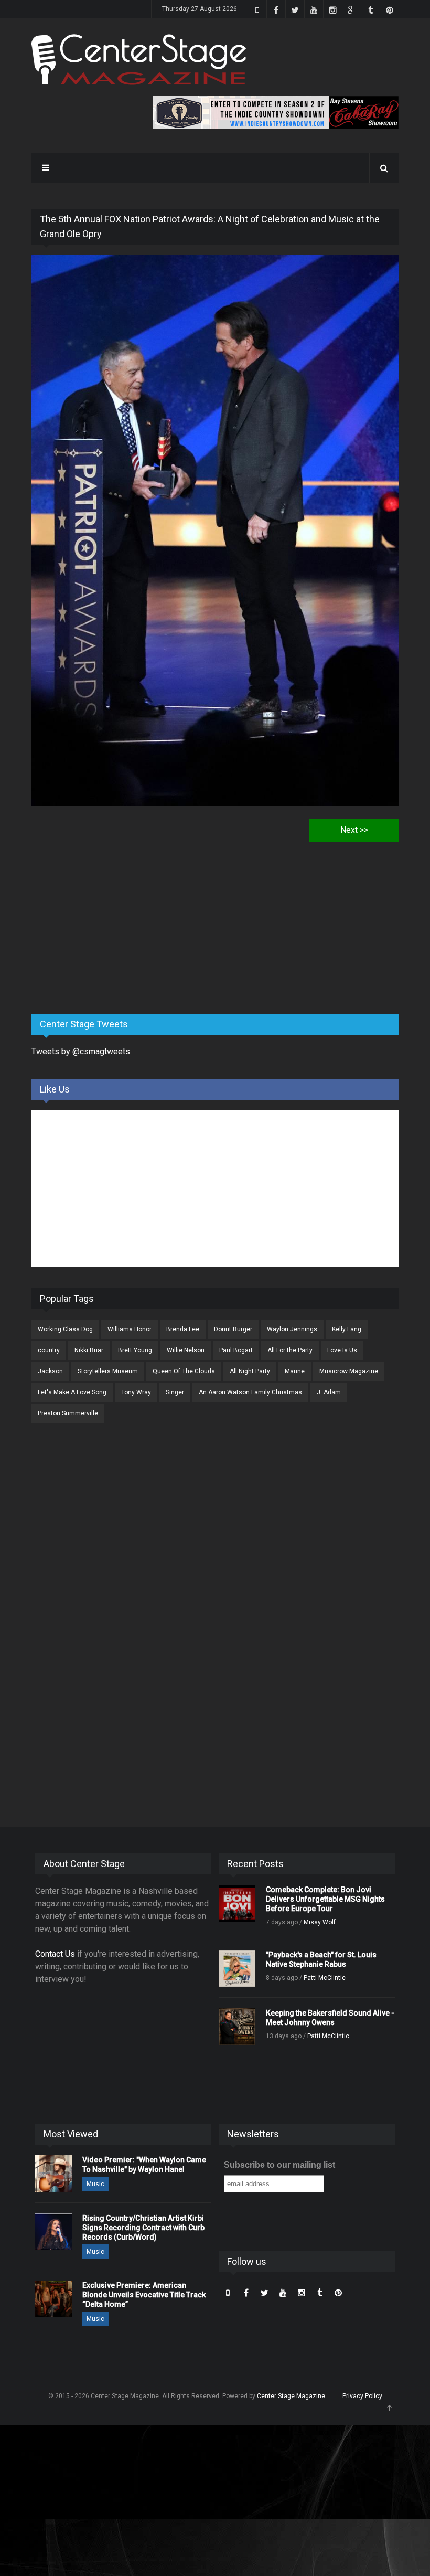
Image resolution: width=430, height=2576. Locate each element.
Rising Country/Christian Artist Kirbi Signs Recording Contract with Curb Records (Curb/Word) (143, 2228)
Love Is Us (342, 1350)
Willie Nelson (186, 1350)
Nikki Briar (89, 1350)
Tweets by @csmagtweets (81, 1051)
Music (95, 2184)
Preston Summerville (68, 1413)
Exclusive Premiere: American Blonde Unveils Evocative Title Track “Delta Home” (144, 2295)
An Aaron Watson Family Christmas (250, 1392)
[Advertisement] (110, 924)
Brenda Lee (183, 1329)
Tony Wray (136, 1392)
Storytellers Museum (108, 1371)
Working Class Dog (65, 1329)
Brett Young (135, 1350)
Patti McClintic (325, 1978)
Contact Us (55, 1954)
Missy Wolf (320, 1922)
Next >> (354, 830)
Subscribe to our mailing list (279, 2165)
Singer (175, 1392)
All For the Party (290, 1350)
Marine (295, 1371)
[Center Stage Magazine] (139, 60)
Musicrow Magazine (349, 1371)
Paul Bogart (236, 1350)
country (49, 1350)
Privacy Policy (362, 2396)
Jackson (50, 1371)
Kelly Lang (347, 1329)
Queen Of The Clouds (184, 1371)
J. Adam (329, 1392)
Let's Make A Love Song (72, 1392)
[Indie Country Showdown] (276, 113)
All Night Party (250, 1371)
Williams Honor (130, 1329)
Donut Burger (233, 1329)
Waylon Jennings (292, 1329)
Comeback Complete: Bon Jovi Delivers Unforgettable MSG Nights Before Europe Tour (325, 1899)
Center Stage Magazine (291, 2396)
